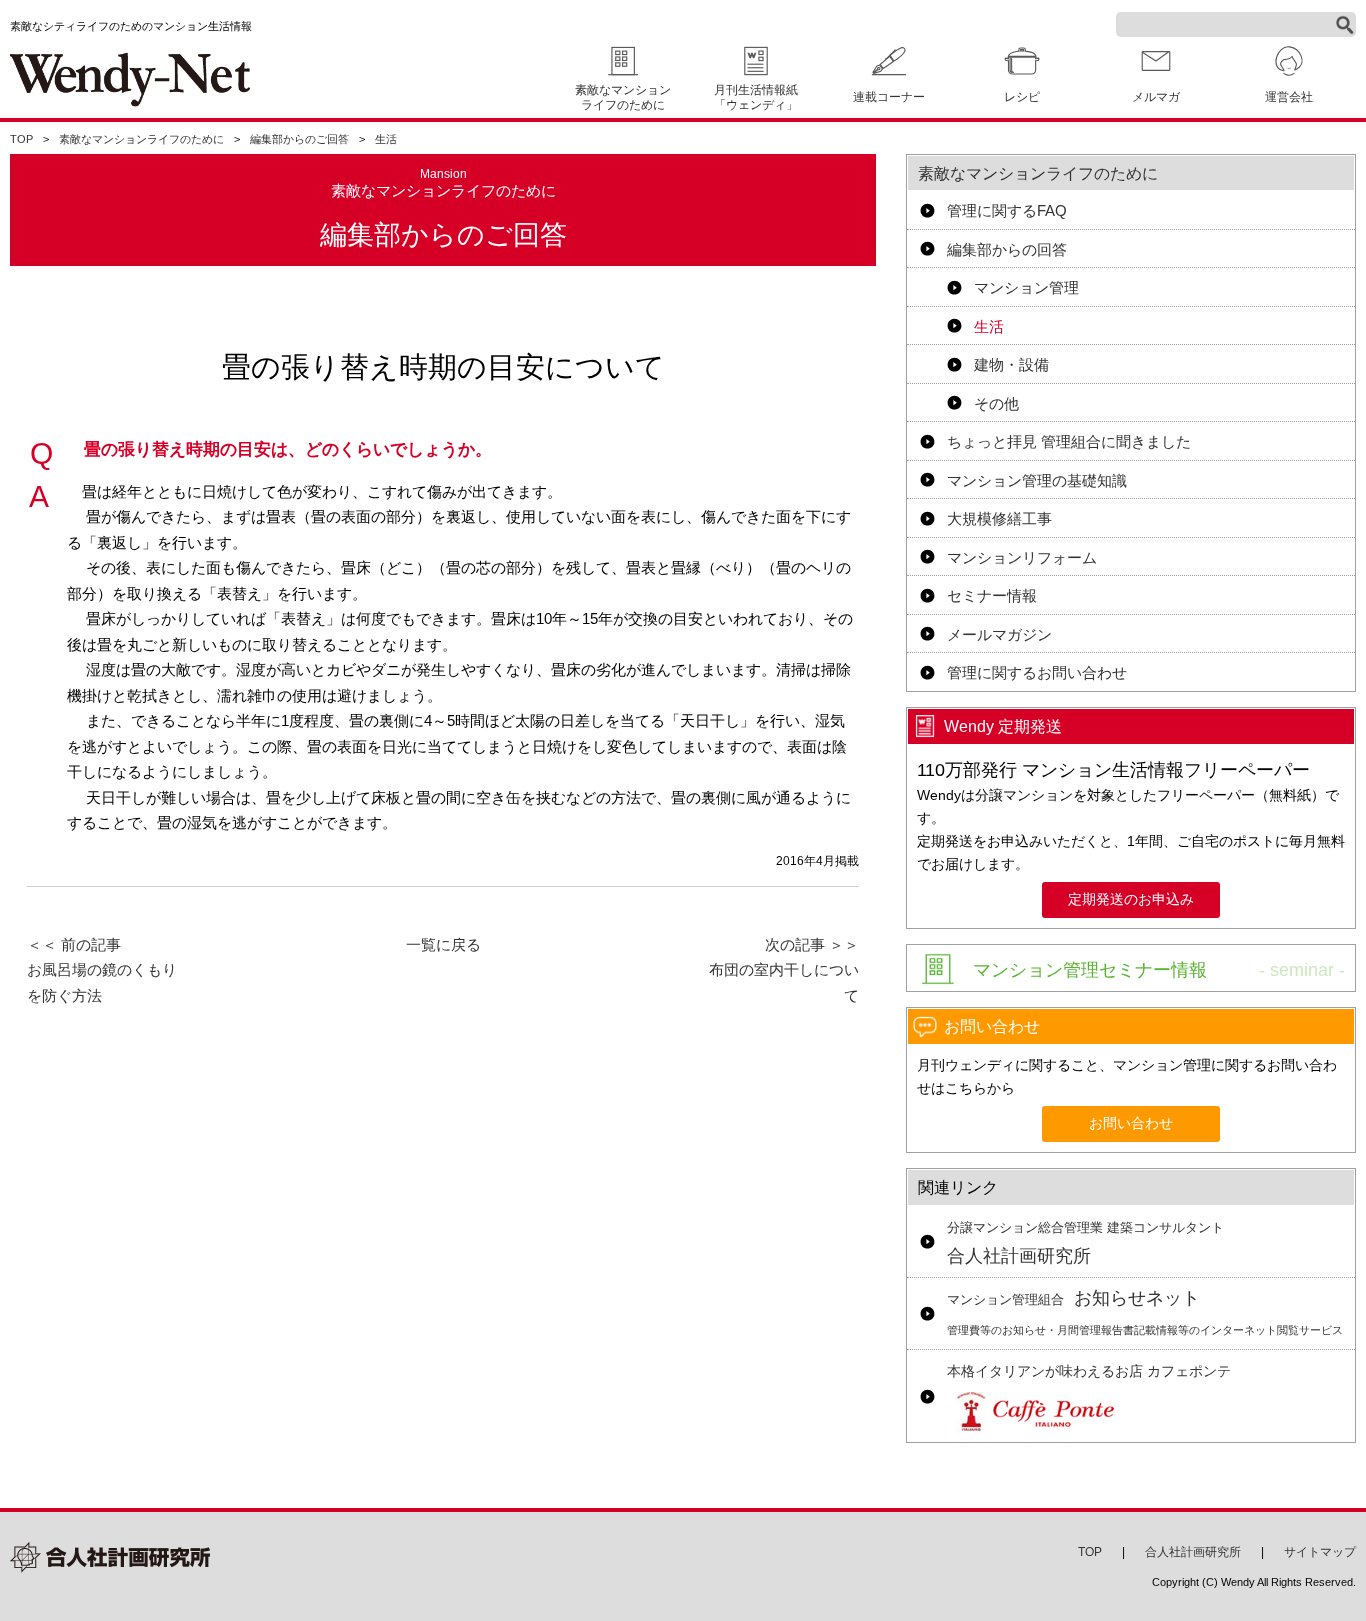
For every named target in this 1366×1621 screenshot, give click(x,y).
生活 (386, 139)
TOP (21, 139)
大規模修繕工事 (999, 518)
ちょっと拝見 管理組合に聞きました (1069, 441)
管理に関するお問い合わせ (1037, 672)
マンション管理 (1026, 287)
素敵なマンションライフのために (623, 97)
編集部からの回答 (1007, 249)
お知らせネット (1145, 1312)
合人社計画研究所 (1085, 1244)
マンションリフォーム (1022, 557)
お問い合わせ (1131, 1123)
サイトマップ (1320, 1552)
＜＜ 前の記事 (102, 970)
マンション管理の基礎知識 (1037, 480)
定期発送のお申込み (1131, 899)
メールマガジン (999, 634)
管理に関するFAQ (1007, 210)
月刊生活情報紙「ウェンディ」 (756, 97)
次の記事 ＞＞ (784, 970)
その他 (996, 403)
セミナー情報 (992, 595)
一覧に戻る (443, 944)
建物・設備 (1011, 364)
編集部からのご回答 (299, 139)
